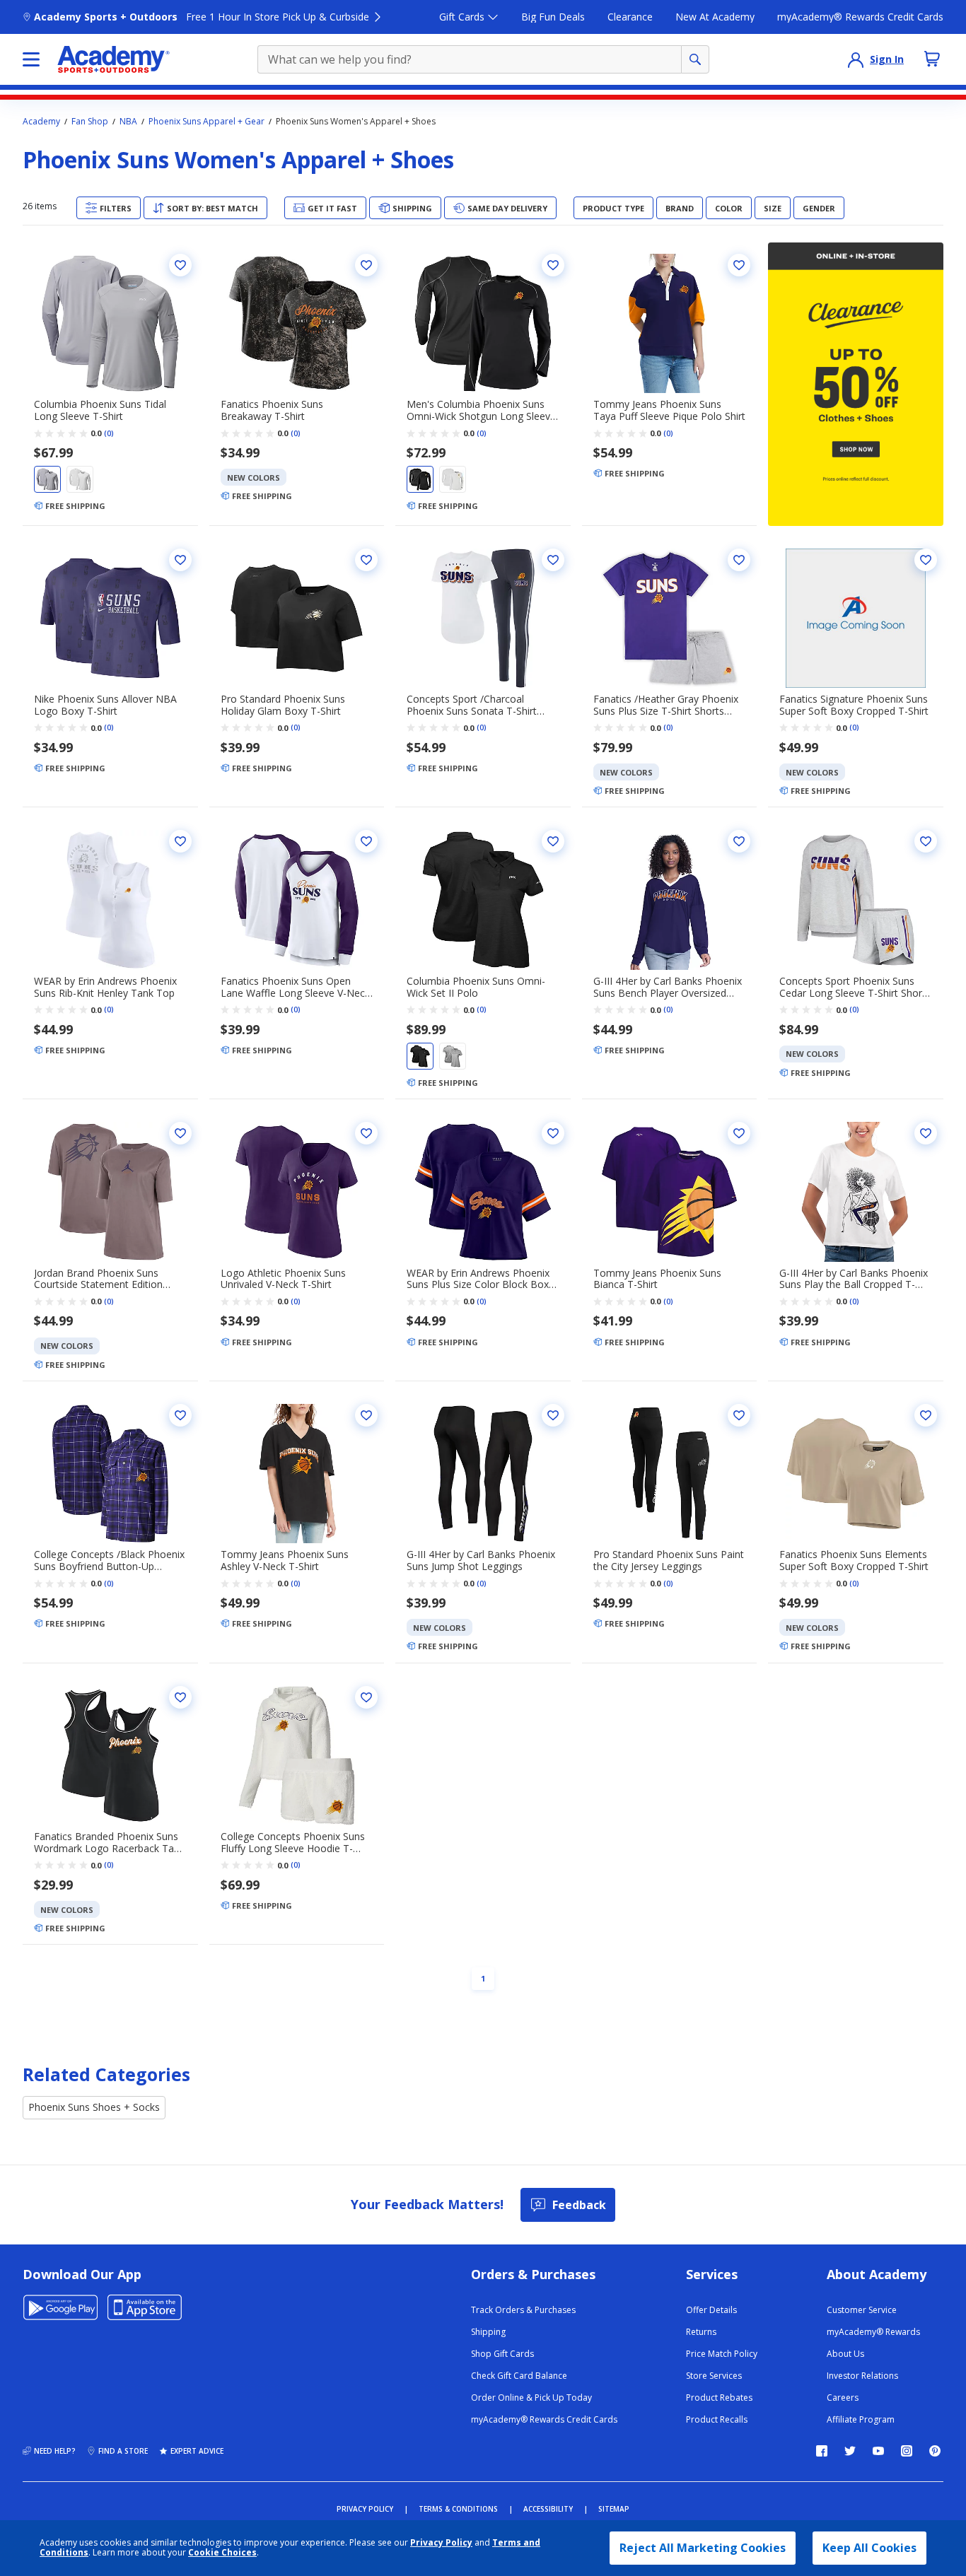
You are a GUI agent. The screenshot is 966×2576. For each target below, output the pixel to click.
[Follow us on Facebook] (822, 2451)
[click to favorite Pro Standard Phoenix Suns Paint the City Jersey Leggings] (739, 1415)
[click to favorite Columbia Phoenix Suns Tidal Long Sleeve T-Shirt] (180, 265)
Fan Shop (90, 122)
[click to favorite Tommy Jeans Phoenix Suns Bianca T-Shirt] (739, 1133)
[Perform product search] (695, 59)
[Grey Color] (47, 479)
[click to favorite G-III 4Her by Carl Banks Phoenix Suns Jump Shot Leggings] (553, 1415)
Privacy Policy (441, 2542)
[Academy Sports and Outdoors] (114, 59)
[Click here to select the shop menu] (31, 59)
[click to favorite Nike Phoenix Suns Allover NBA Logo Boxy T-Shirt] (180, 560)
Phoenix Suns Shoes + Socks (94, 2107)
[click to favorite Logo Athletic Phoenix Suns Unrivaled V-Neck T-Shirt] (366, 1133)
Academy (41, 122)
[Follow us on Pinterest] (935, 2451)
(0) (109, 433)
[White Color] (80, 479)
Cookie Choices (222, 2553)
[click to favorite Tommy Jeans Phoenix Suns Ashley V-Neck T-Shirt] (366, 1415)
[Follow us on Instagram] (907, 2451)
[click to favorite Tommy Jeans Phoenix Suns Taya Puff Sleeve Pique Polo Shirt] (739, 265)
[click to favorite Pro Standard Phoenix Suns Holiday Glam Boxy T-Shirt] (366, 560)
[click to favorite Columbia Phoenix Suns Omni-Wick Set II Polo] (553, 841)
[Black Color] (420, 479)
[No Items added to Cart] (932, 59)
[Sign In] (856, 59)
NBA (128, 122)
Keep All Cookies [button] (869, 2548)
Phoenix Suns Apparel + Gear (206, 122)
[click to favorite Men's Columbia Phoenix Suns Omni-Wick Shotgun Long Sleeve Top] (553, 265)
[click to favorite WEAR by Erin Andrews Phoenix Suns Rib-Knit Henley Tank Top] (180, 841)
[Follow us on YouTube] (878, 2451)
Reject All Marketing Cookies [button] (703, 2548)
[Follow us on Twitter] (850, 2451)
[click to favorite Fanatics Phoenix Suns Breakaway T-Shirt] (366, 265)
